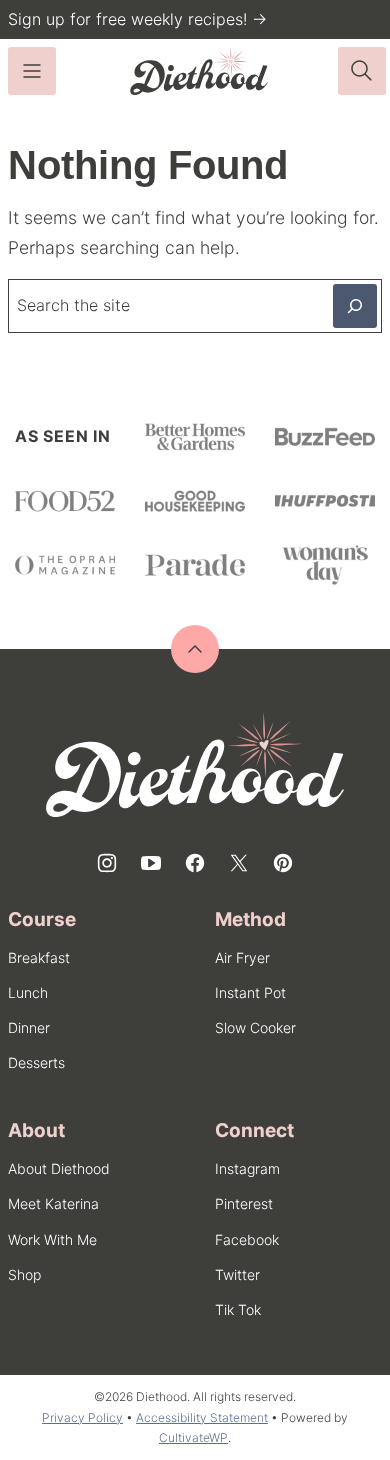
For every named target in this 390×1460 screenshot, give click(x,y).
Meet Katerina (53, 1203)
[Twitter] (239, 863)
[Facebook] (195, 863)
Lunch (28, 992)
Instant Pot (250, 992)
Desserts (36, 1062)
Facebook (247, 1239)
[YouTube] (151, 863)
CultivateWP (193, 1437)
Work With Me (52, 1239)
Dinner (29, 1027)
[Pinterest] (283, 863)
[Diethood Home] (199, 71)
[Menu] (32, 71)
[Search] (362, 71)
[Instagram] (107, 863)
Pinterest (244, 1203)
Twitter (237, 1274)
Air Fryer (242, 957)
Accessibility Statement (202, 1417)
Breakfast (39, 957)
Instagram (247, 1168)
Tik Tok (238, 1309)
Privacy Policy (82, 1417)
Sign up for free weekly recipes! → (137, 19)
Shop (24, 1274)
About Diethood (59, 1168)
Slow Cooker (255, 1027)
